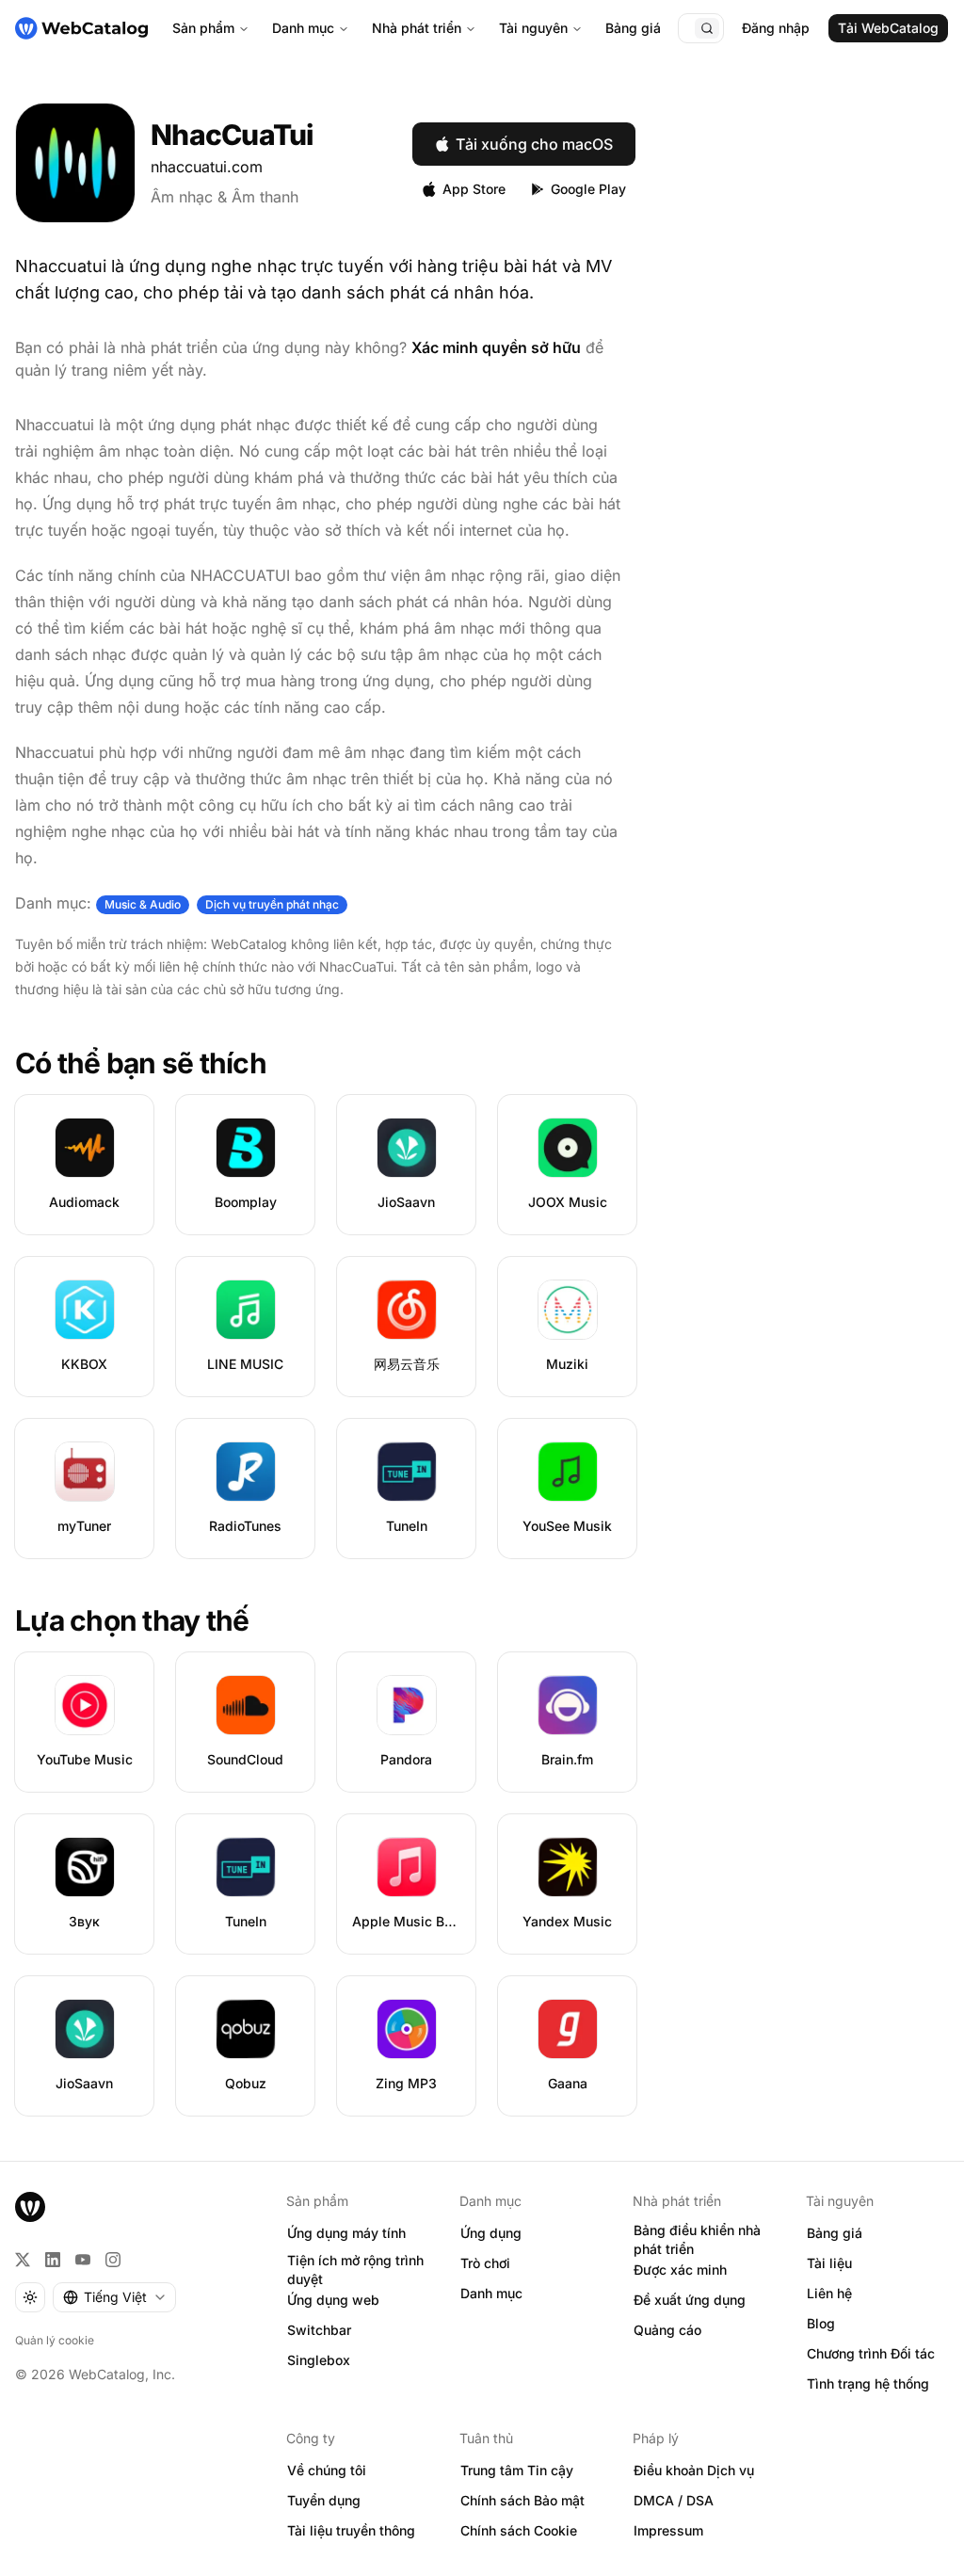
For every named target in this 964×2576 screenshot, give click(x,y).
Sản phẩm (203, 28)
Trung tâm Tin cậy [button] (517, 2470)
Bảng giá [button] (835, 2233)
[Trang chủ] (81, 28)
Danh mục (303, 28)
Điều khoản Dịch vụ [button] (694, 2470)
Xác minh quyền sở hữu (496, 347)
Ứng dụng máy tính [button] (346, 2233)
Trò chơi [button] (485, 2263)
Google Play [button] (588, 189)
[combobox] (114, 2297)
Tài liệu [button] (829, 2263)
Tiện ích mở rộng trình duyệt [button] (355, 2270)
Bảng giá (633, 28)
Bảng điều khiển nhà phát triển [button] (697, 2240)
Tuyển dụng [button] (324, 2500)
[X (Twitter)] (23, 2260)
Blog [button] (821, 2323)
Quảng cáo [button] (667, 2330)
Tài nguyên (533, 28)
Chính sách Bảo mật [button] (522, 2500)
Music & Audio (143, 904)
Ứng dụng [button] (491, 2233)
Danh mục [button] (491, 2293)
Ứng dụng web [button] (333, 2300)
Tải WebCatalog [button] (888, 28)
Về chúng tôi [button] (327, 2470)
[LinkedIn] (53, 2260)
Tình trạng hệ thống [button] (868, 2383)
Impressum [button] (668, 2530)
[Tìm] (707, 28)
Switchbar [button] (319, 2330)
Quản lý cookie (55, 2340)
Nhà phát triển (417, 28)
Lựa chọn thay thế (132, 1620)
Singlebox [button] (319, 2360)
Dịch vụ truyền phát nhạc (272, 904)
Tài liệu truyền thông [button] (351, 2530)
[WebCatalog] (30, 2207)
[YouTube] (83, 2260)
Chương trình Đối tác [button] (871, 2353)
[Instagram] (113, 2260)
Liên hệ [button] (829, 2293)
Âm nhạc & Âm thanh (225, 197)
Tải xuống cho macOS (534, 144)
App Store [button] (474, 189)
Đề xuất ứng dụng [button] (690, 2300)
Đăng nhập (776, 28)
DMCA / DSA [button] (674, 2500)
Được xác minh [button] (680, 2270)
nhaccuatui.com (207, 167)
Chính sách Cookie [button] (519, 2530)
